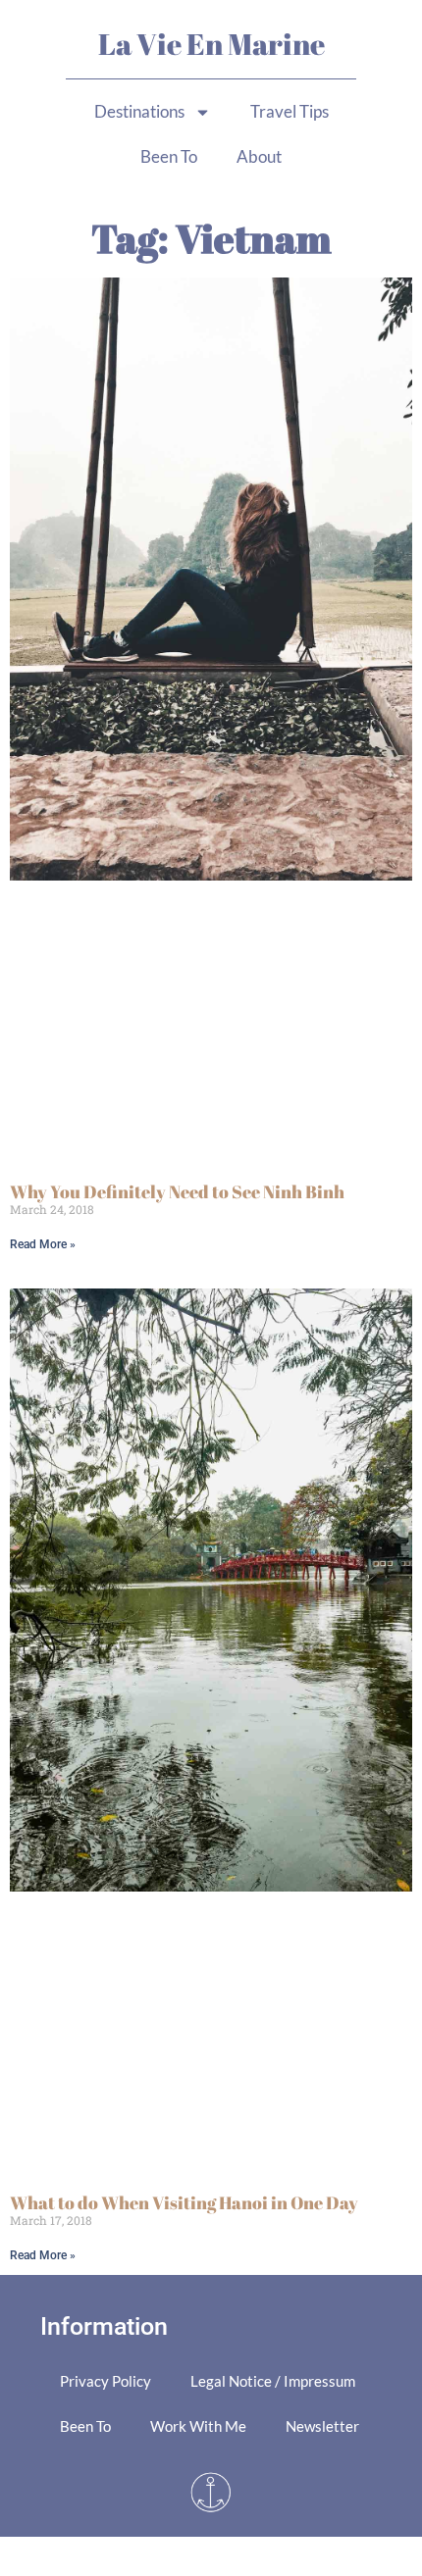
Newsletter (322, 2426)
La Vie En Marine (211, 44)
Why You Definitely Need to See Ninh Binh (177, 1191)
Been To (169, 156)
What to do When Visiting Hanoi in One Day (184, 2202)
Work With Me (198, 2426)
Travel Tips (290, 111)
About (259, 156)
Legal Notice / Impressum (273, 2381)
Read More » (43, 1244)
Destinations (139, 111)
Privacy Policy (105, 2381)
